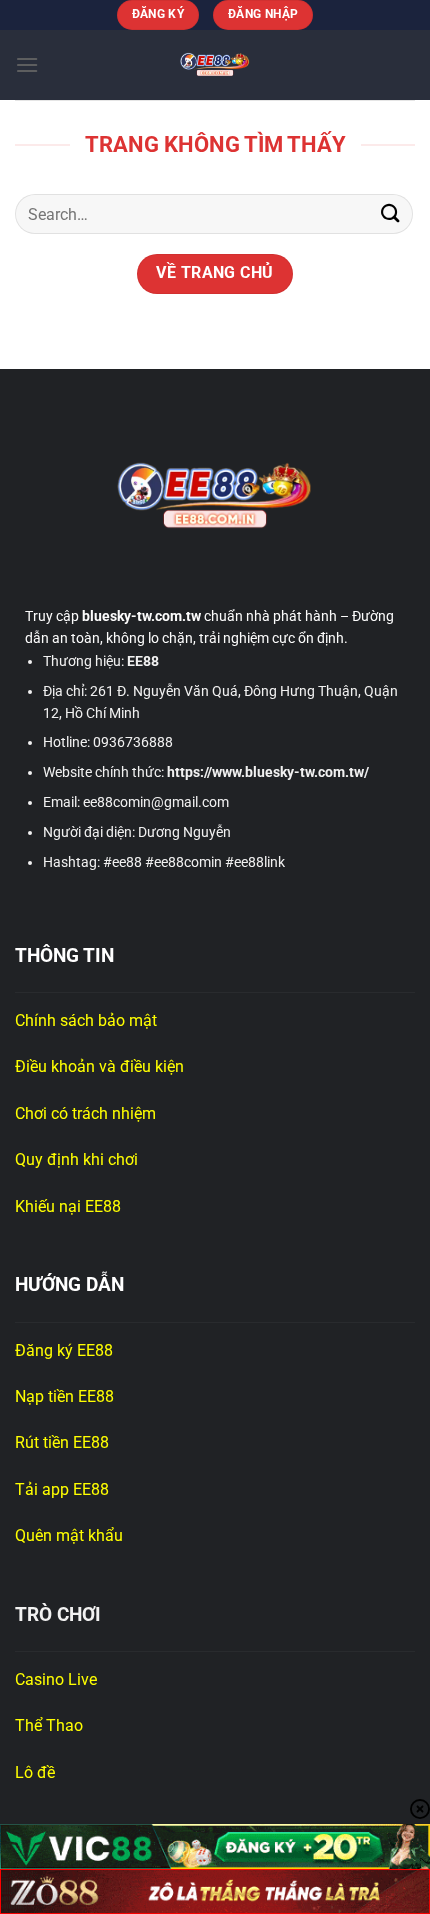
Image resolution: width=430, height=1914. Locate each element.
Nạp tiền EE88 (66, 1396)
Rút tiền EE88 (64, 1442)
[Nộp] (391, 214)
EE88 (143, 661)
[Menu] (27, 64)
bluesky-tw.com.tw (141, 616)
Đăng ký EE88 (64, 1350)
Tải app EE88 (62, 1489)
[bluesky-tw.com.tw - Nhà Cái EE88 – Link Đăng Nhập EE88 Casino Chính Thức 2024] (215, 65)
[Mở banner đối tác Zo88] (215, 1891)
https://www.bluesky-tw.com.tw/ (268, 772)
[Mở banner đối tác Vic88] (215, 1846)
